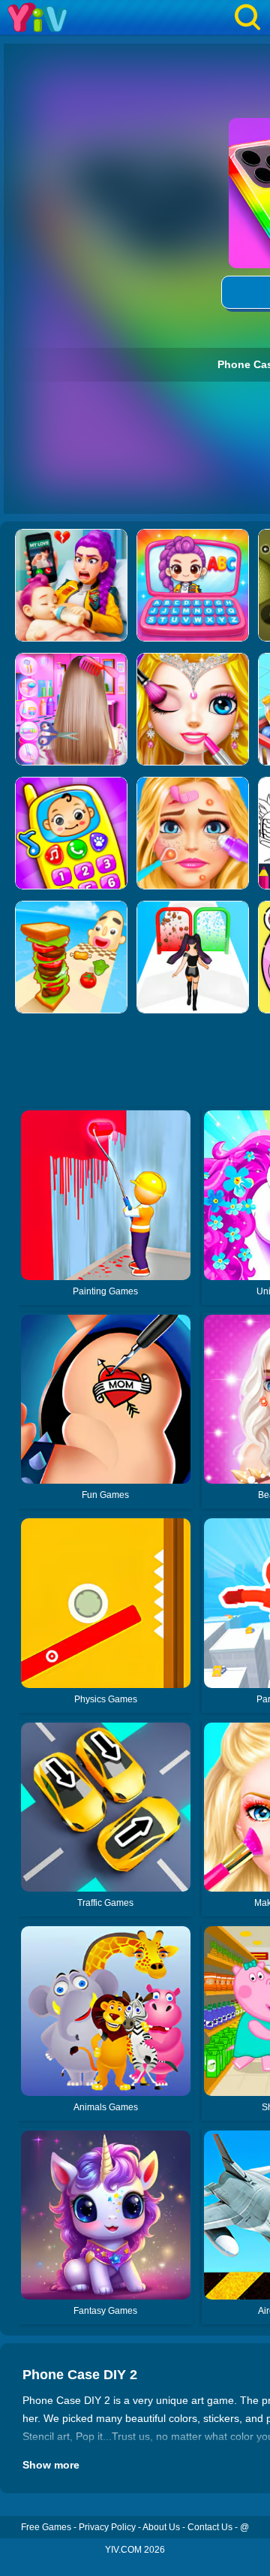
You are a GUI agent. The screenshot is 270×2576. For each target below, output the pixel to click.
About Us (161, 2527)
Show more (51, 2465)
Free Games (46, 2527)
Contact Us (210, 2527)
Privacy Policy (107, 2527)
